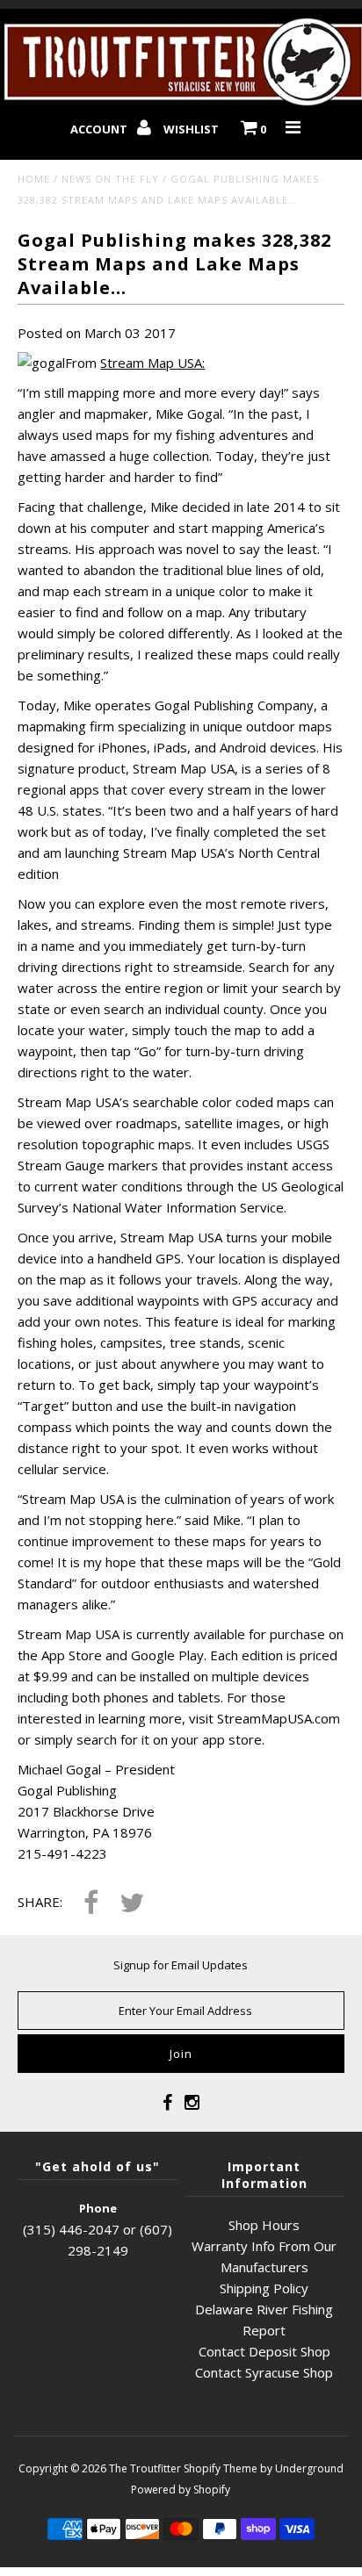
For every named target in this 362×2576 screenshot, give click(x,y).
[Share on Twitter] (132, 1904)
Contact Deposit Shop (264, 2351)
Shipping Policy (264, 2288)
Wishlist (191, 129)
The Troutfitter (145, 2468)
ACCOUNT (100, 129)
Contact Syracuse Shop (264, 2372)
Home (34, 179)
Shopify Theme (221, 2468)
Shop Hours (264, 2225)
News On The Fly (110, 179)
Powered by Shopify (181, 2490)
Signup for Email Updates (181, 1965)
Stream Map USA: (152, 363)
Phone (98, 2208)
